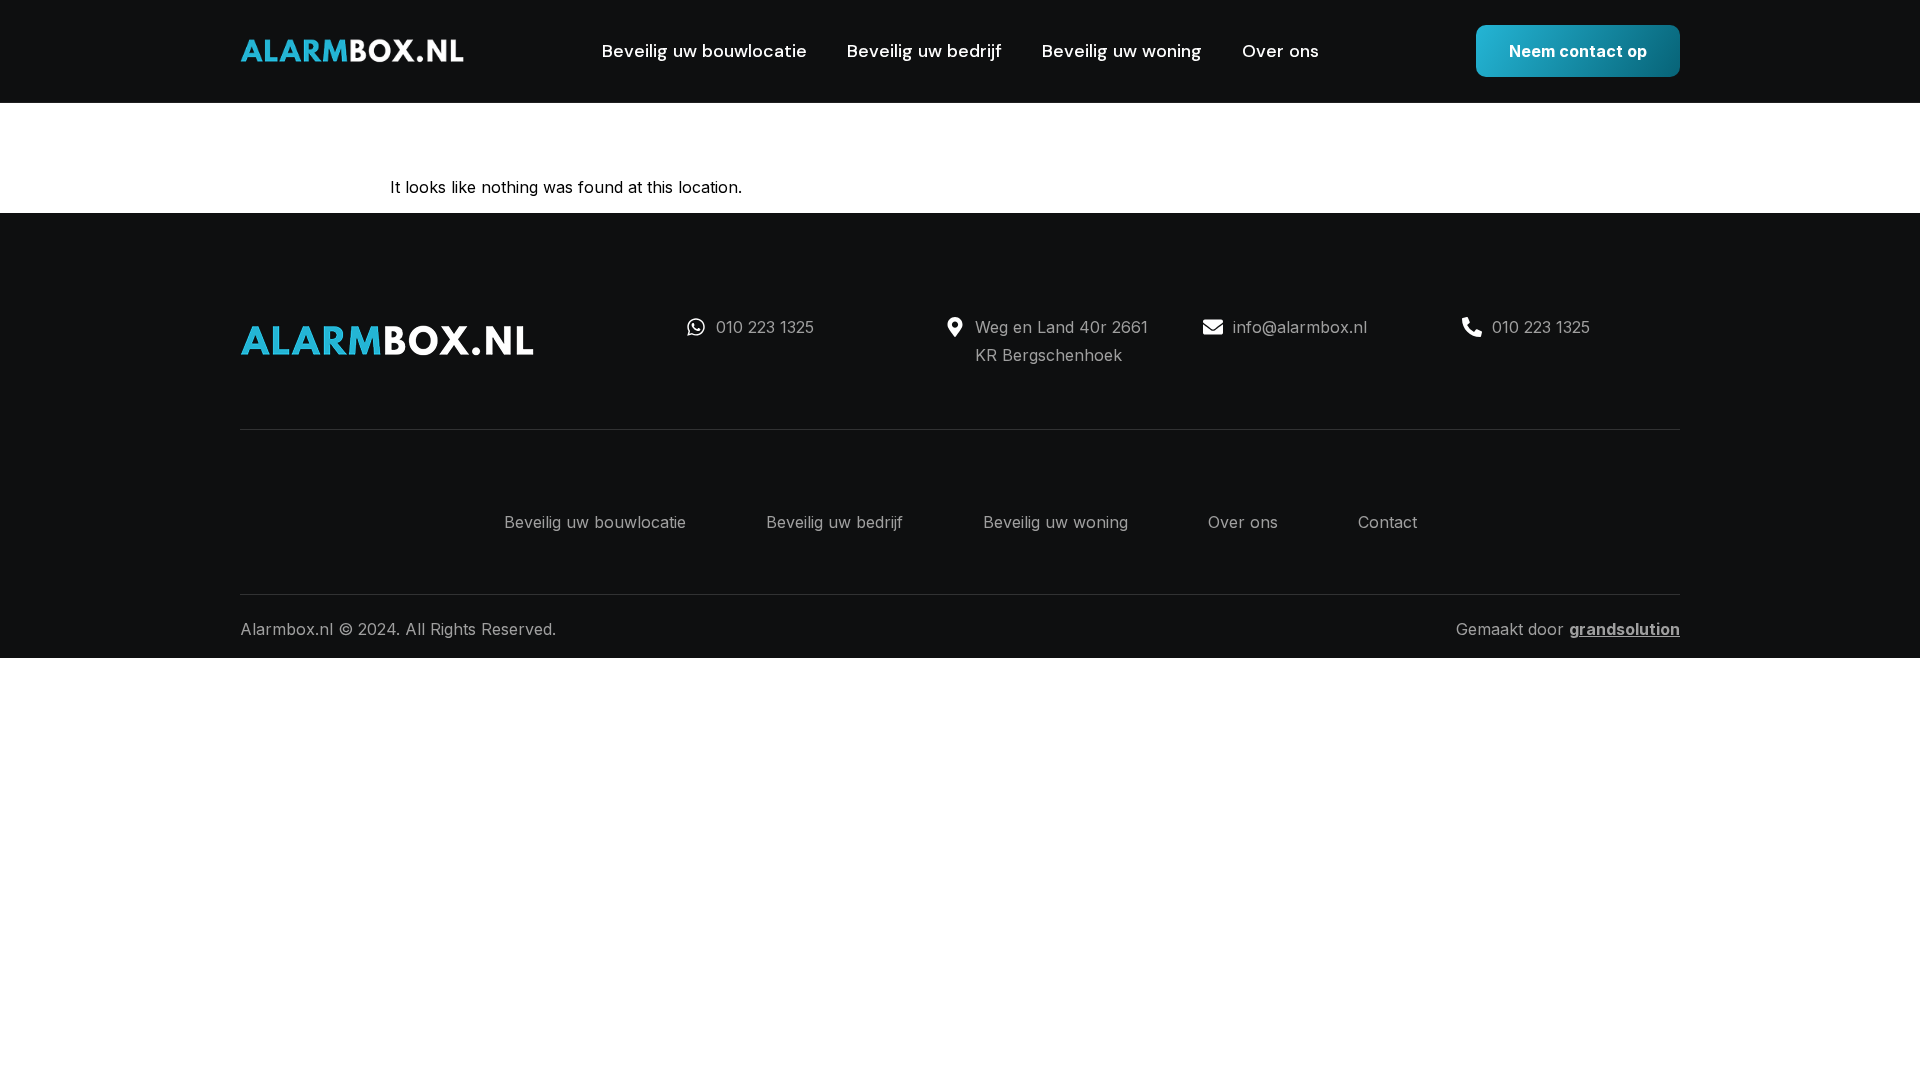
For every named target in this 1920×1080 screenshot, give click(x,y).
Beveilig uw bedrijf (924, 51)
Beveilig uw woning (1122, 51)
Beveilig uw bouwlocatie (704, 51)
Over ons (1280, 51)
